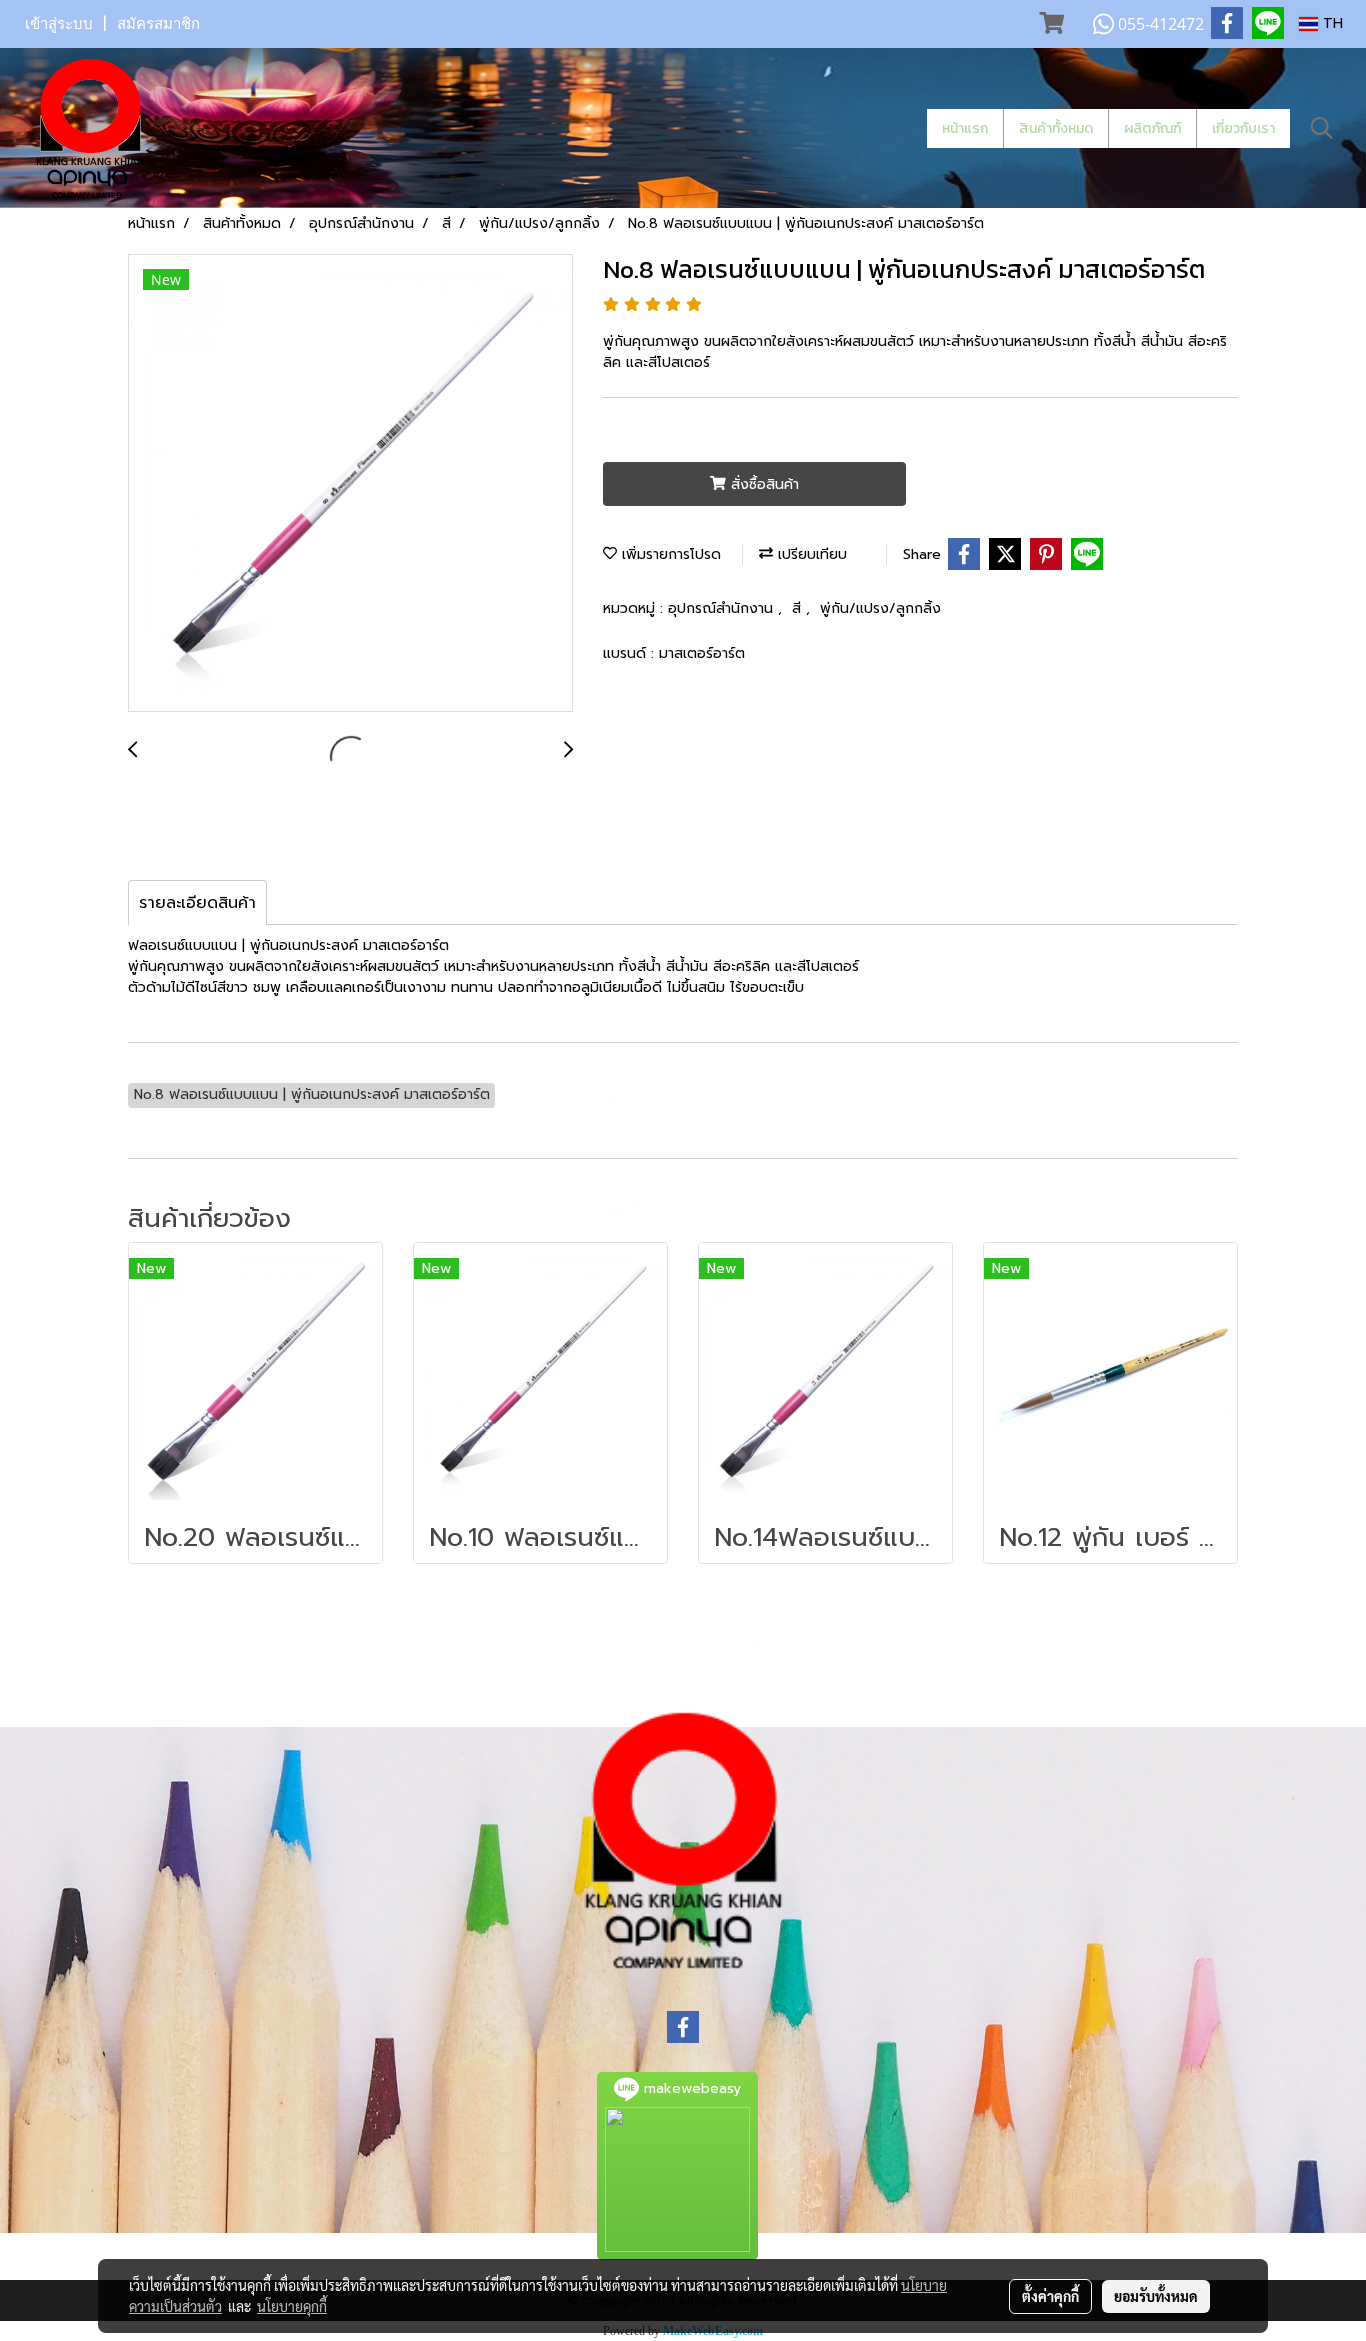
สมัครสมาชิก (158, 24)
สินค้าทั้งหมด (1056, 128)
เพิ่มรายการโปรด (669, 554)
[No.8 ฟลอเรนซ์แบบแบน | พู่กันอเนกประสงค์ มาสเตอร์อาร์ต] (350, 484)
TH (1330, 23)
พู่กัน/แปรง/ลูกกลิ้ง (880, 608)
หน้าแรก (965, 128)
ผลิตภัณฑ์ (1152, 128)
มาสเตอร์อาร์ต (702, 653)
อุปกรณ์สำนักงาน (723, 608)
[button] (1322, 128)
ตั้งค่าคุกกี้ (1050, 2296)
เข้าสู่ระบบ (59, 24)
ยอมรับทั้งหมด (1156, 2296)
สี (799, 608)
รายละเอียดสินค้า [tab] (197, 903)
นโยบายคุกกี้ (292, 2306)
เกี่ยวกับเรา (1243, 128)
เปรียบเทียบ (810, 554)
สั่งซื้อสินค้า (762, 484)
